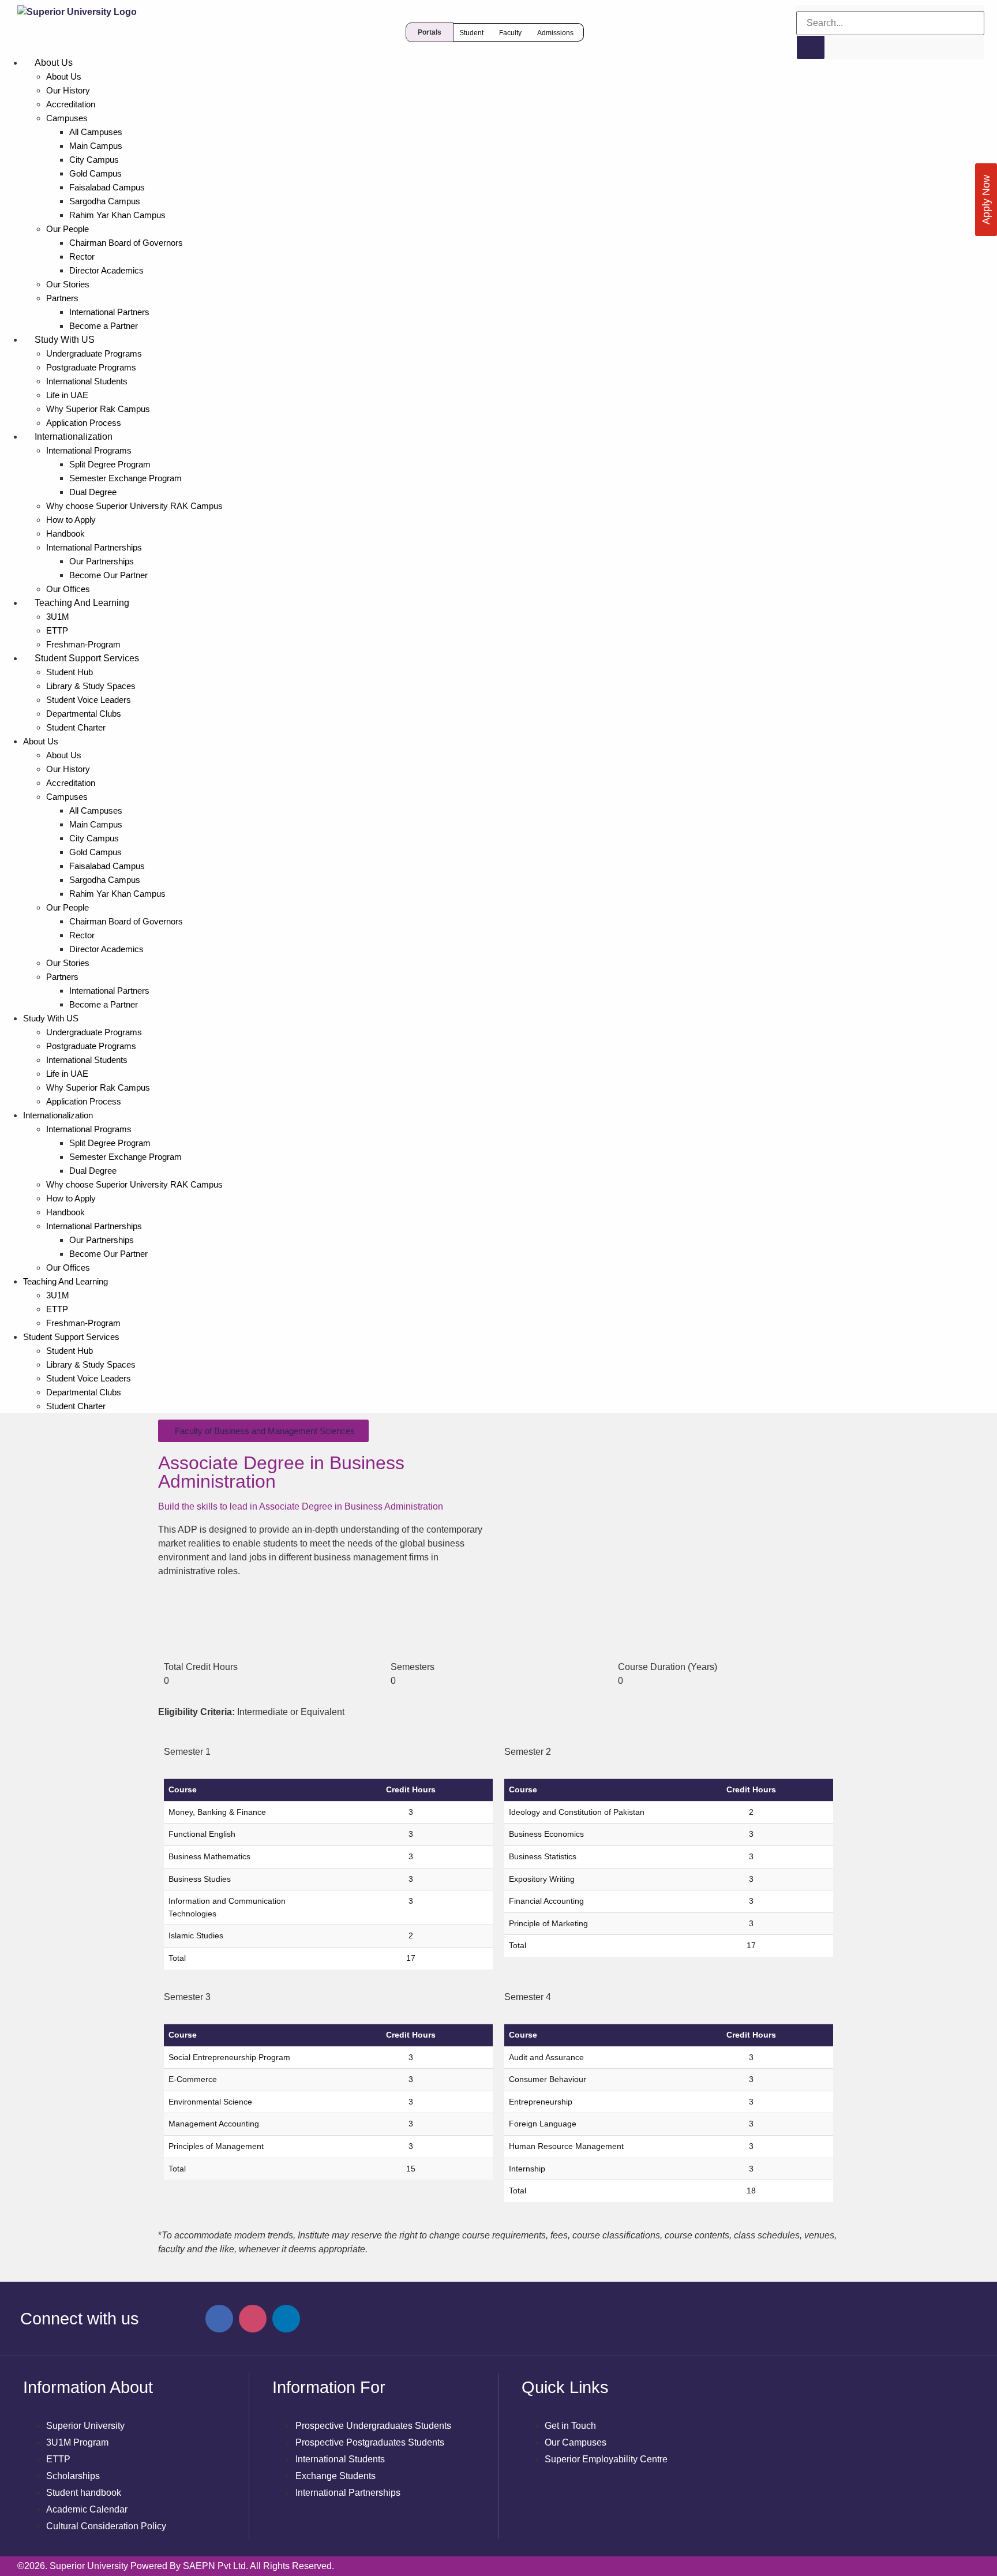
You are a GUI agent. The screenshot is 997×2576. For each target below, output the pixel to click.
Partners (62, 298)
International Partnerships (94, 547)
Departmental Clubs (84, 714)
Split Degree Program (110, 464)
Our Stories (68, 284)
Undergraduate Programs (94, 353)
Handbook (65, 533)
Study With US (65, 340)
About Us (54, 63)
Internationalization (74, 437)
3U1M (58, 617)
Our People (68, 229)
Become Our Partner (108, 575)
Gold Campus (95, 173)
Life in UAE (67, 395)
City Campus (94, 160)
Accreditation (71, 104)
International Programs (89, 450)
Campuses (67, 118)
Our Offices (68, 589)
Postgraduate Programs (91, 367)
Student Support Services (87, 658)
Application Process (84, 423)
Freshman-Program (83, 644)
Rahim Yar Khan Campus (117, 215)
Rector (82, 257)
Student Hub (70, 672)
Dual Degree (93, 492)
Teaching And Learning (82, 603)
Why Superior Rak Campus (98, 409)
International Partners (109, 312)
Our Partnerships (102, 561)
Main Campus (96, 146)
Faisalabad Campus (107, 187)
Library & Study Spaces (91, 686)
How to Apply (71, 520)
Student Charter (76, 727)
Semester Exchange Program (125, 478)
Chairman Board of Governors (126, 243)
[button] (430, 32)
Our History (68, 90)
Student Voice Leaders (89, 700)
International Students (87, 381)
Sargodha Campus (105, 201)
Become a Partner (104, 326)
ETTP (57, 630)
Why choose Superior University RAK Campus (134, 506)
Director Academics (106, 270)
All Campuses (96, 132)
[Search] (811, 47)
